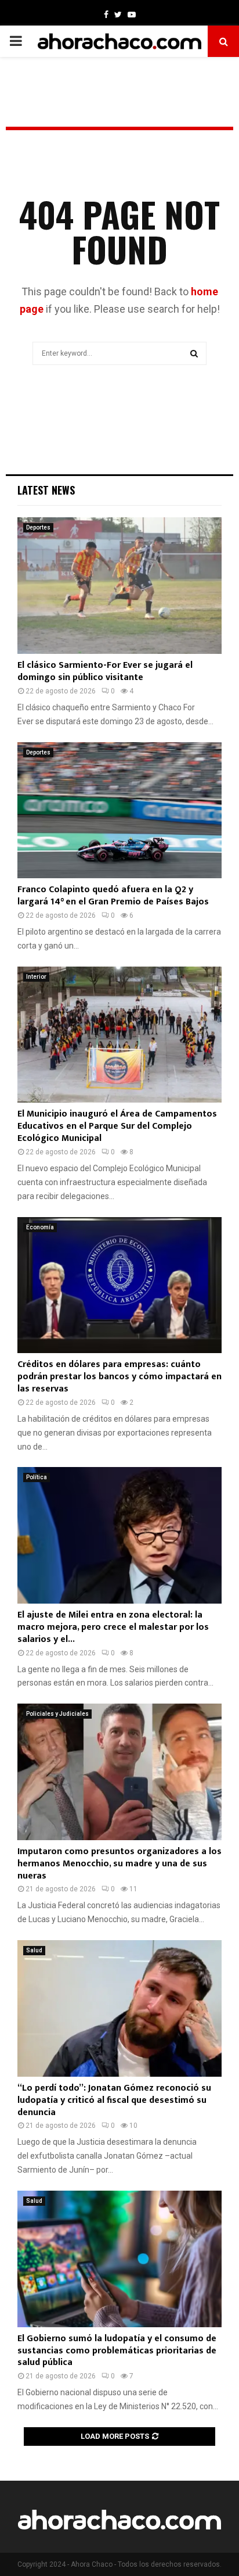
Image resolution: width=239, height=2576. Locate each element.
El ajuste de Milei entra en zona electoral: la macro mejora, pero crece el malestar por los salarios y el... (113, 1627)
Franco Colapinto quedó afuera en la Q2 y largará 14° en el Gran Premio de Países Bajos (113, 896)
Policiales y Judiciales (57, 1714)
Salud (34, 1950)
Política (37, 1477)
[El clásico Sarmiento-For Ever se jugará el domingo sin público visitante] (119, 586)
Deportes (38, 527)
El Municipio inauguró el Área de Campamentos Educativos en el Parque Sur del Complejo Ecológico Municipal (117, 1126)
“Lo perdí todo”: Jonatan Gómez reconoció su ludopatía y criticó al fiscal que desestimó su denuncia (114, 2100)
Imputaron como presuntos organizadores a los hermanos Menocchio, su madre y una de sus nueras (119, 1864)
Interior (36, 977)
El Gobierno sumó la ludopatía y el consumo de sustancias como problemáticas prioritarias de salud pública (117, 2351)
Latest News (46, 490)
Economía (40, 1227)
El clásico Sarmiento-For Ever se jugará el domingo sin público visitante (105, 671)
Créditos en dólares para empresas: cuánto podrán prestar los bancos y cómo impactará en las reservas (119, 1377)
